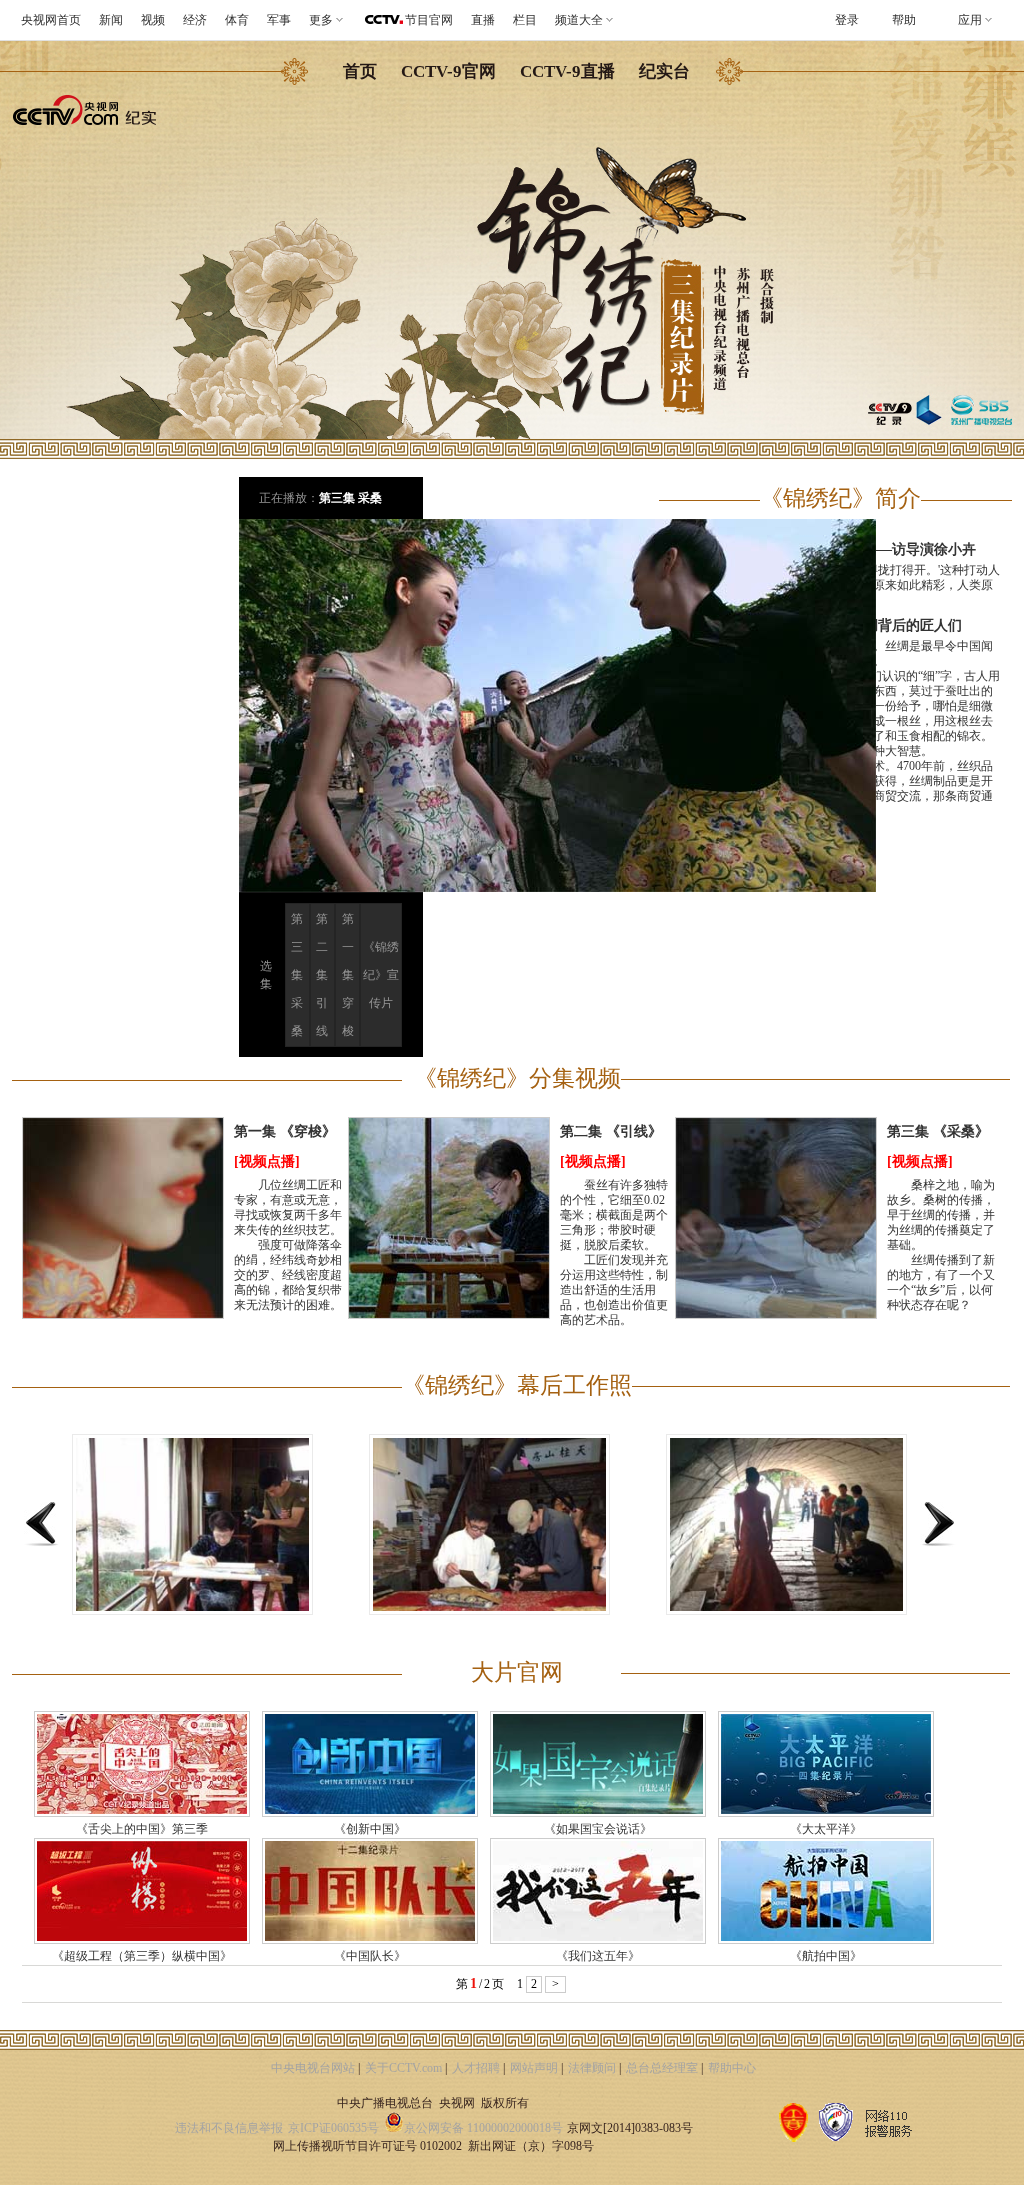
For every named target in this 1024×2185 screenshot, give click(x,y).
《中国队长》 (370, 1956)
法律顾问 (592, 2068)
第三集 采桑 (350, 498)
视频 (153, 20)
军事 (279, 20)
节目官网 (429, 20)
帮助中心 (732, 2068)
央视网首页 (51, 20)
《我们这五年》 (598, 1956)
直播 (483, 20)
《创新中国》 (370, 1829)
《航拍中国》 (826, 1956)
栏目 (525, 20)
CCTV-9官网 (448, 71)
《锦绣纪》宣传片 (381, 975)
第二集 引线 (322, 975)
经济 (195, 20)
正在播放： (289, 498)
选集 (266, 975)
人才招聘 (476, 2068)
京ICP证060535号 (333, 2128)
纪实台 (664, 71)
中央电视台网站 (313, 2068)
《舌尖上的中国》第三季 (142, 1829)
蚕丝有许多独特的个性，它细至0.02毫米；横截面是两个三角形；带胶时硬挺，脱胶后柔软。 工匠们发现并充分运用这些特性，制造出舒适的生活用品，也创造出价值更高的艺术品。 (614, 1252)
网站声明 (534, 2068)
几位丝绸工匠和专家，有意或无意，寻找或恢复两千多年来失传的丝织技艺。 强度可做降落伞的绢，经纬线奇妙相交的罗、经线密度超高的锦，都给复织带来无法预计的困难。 (288, 1245)
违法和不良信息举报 (229, 2128)
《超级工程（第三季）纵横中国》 (142, 1956)
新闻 (111, 20)
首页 (360, 71)
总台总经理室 (662, 2068)
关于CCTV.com (403, 2068)
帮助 (904, 20)
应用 (970, 20)
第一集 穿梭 (348, 975)
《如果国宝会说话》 (598, 1829)
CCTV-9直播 (567, 71)
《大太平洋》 (826, 1829)
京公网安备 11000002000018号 (483, 2128)
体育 (237, 20)
